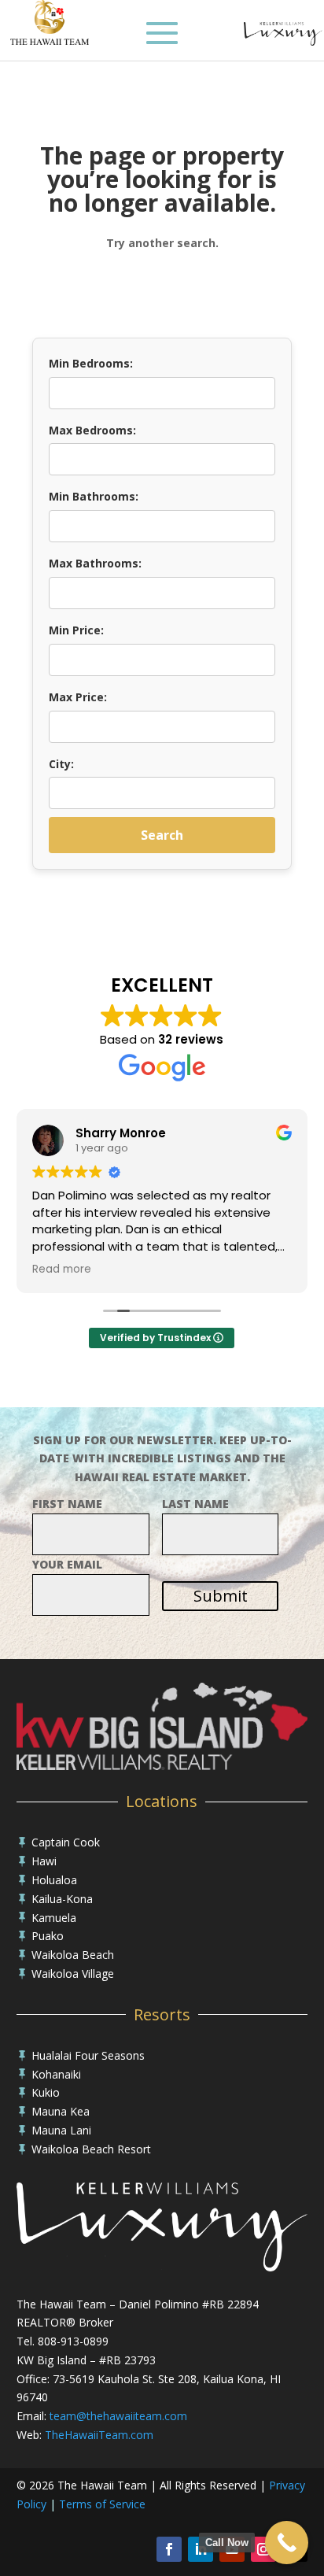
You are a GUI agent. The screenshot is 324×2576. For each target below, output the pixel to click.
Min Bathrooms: (94, 496)
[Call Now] (287, 2543)
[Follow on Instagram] (263, 2549)
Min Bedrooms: (91, 363)
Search (162, 835)
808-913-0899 (73, 2341)
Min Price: (76, 630)
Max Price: (78, 697)
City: (61, 764)
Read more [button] (62, 1270)
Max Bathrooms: (95, 563)
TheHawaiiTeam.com (99, 2435)
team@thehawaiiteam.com (118, 2416)
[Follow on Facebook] (169, 2549)
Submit (221, 1596)
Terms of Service (102, 2504)
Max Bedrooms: (92, 430)
